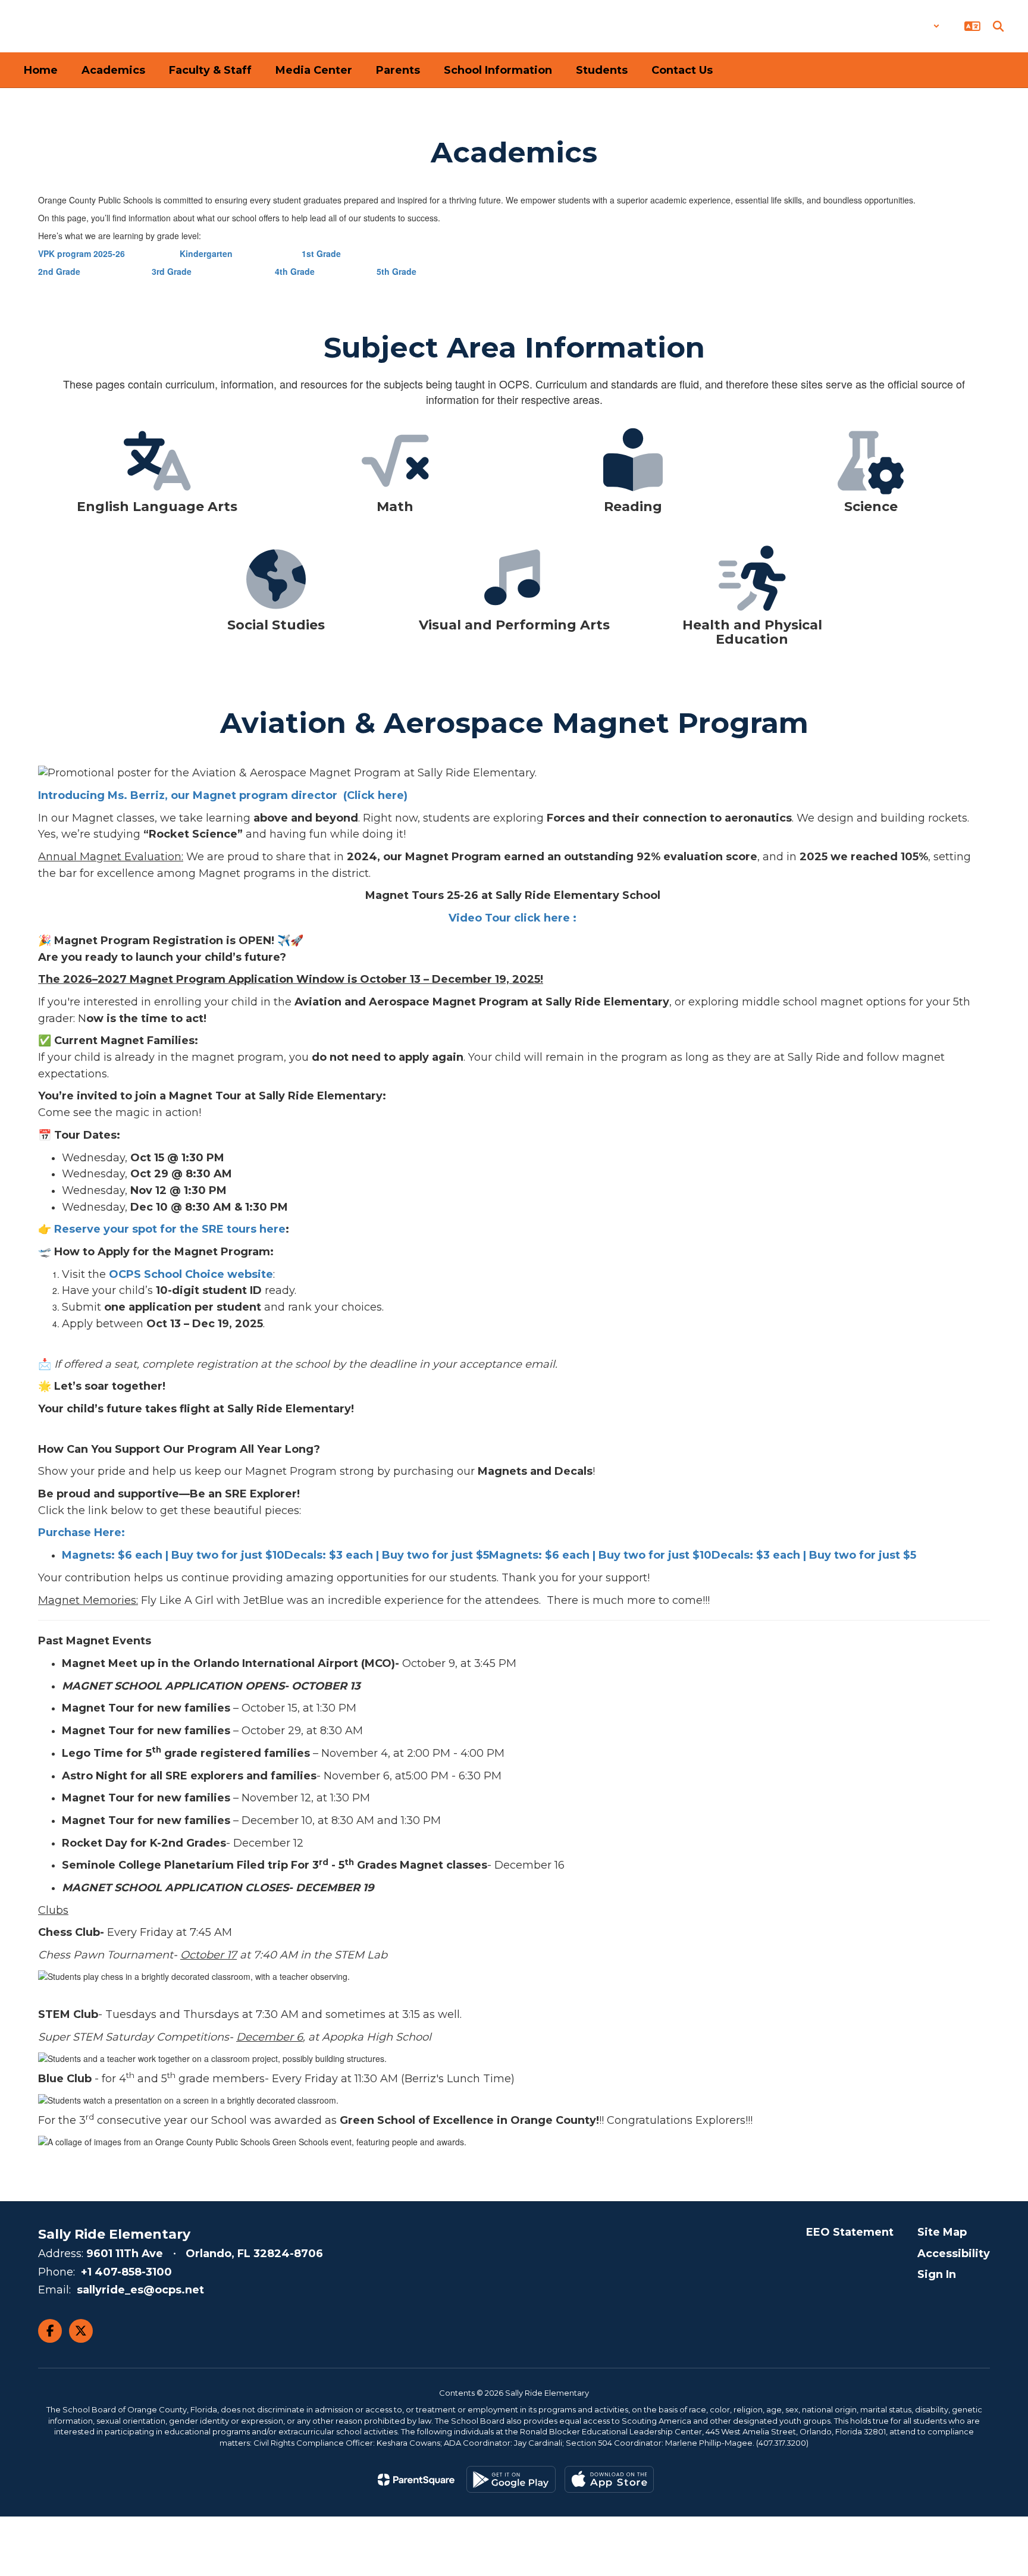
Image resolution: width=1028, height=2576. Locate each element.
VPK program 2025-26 (82, 253)
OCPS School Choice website (191, 1274)
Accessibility (954, 2254)
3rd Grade (172, 271)
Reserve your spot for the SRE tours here (170, 1229)
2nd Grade (60, 271)
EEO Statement (850, 2232)
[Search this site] (998, 26)
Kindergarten (206, 253)
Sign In (937, 2274)
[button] (909, 26)
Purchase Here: (83, 1533)
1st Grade (321, 253)
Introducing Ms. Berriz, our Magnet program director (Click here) (223, 795)
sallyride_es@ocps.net (140, 2290)
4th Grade (295, 271)
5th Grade (397, 271)
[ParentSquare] (416, 2480)
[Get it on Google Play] (511, 2479)
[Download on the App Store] (609, 2479)
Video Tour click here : (513, 918)
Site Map (942, 2232)
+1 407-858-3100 (126, 2272)
